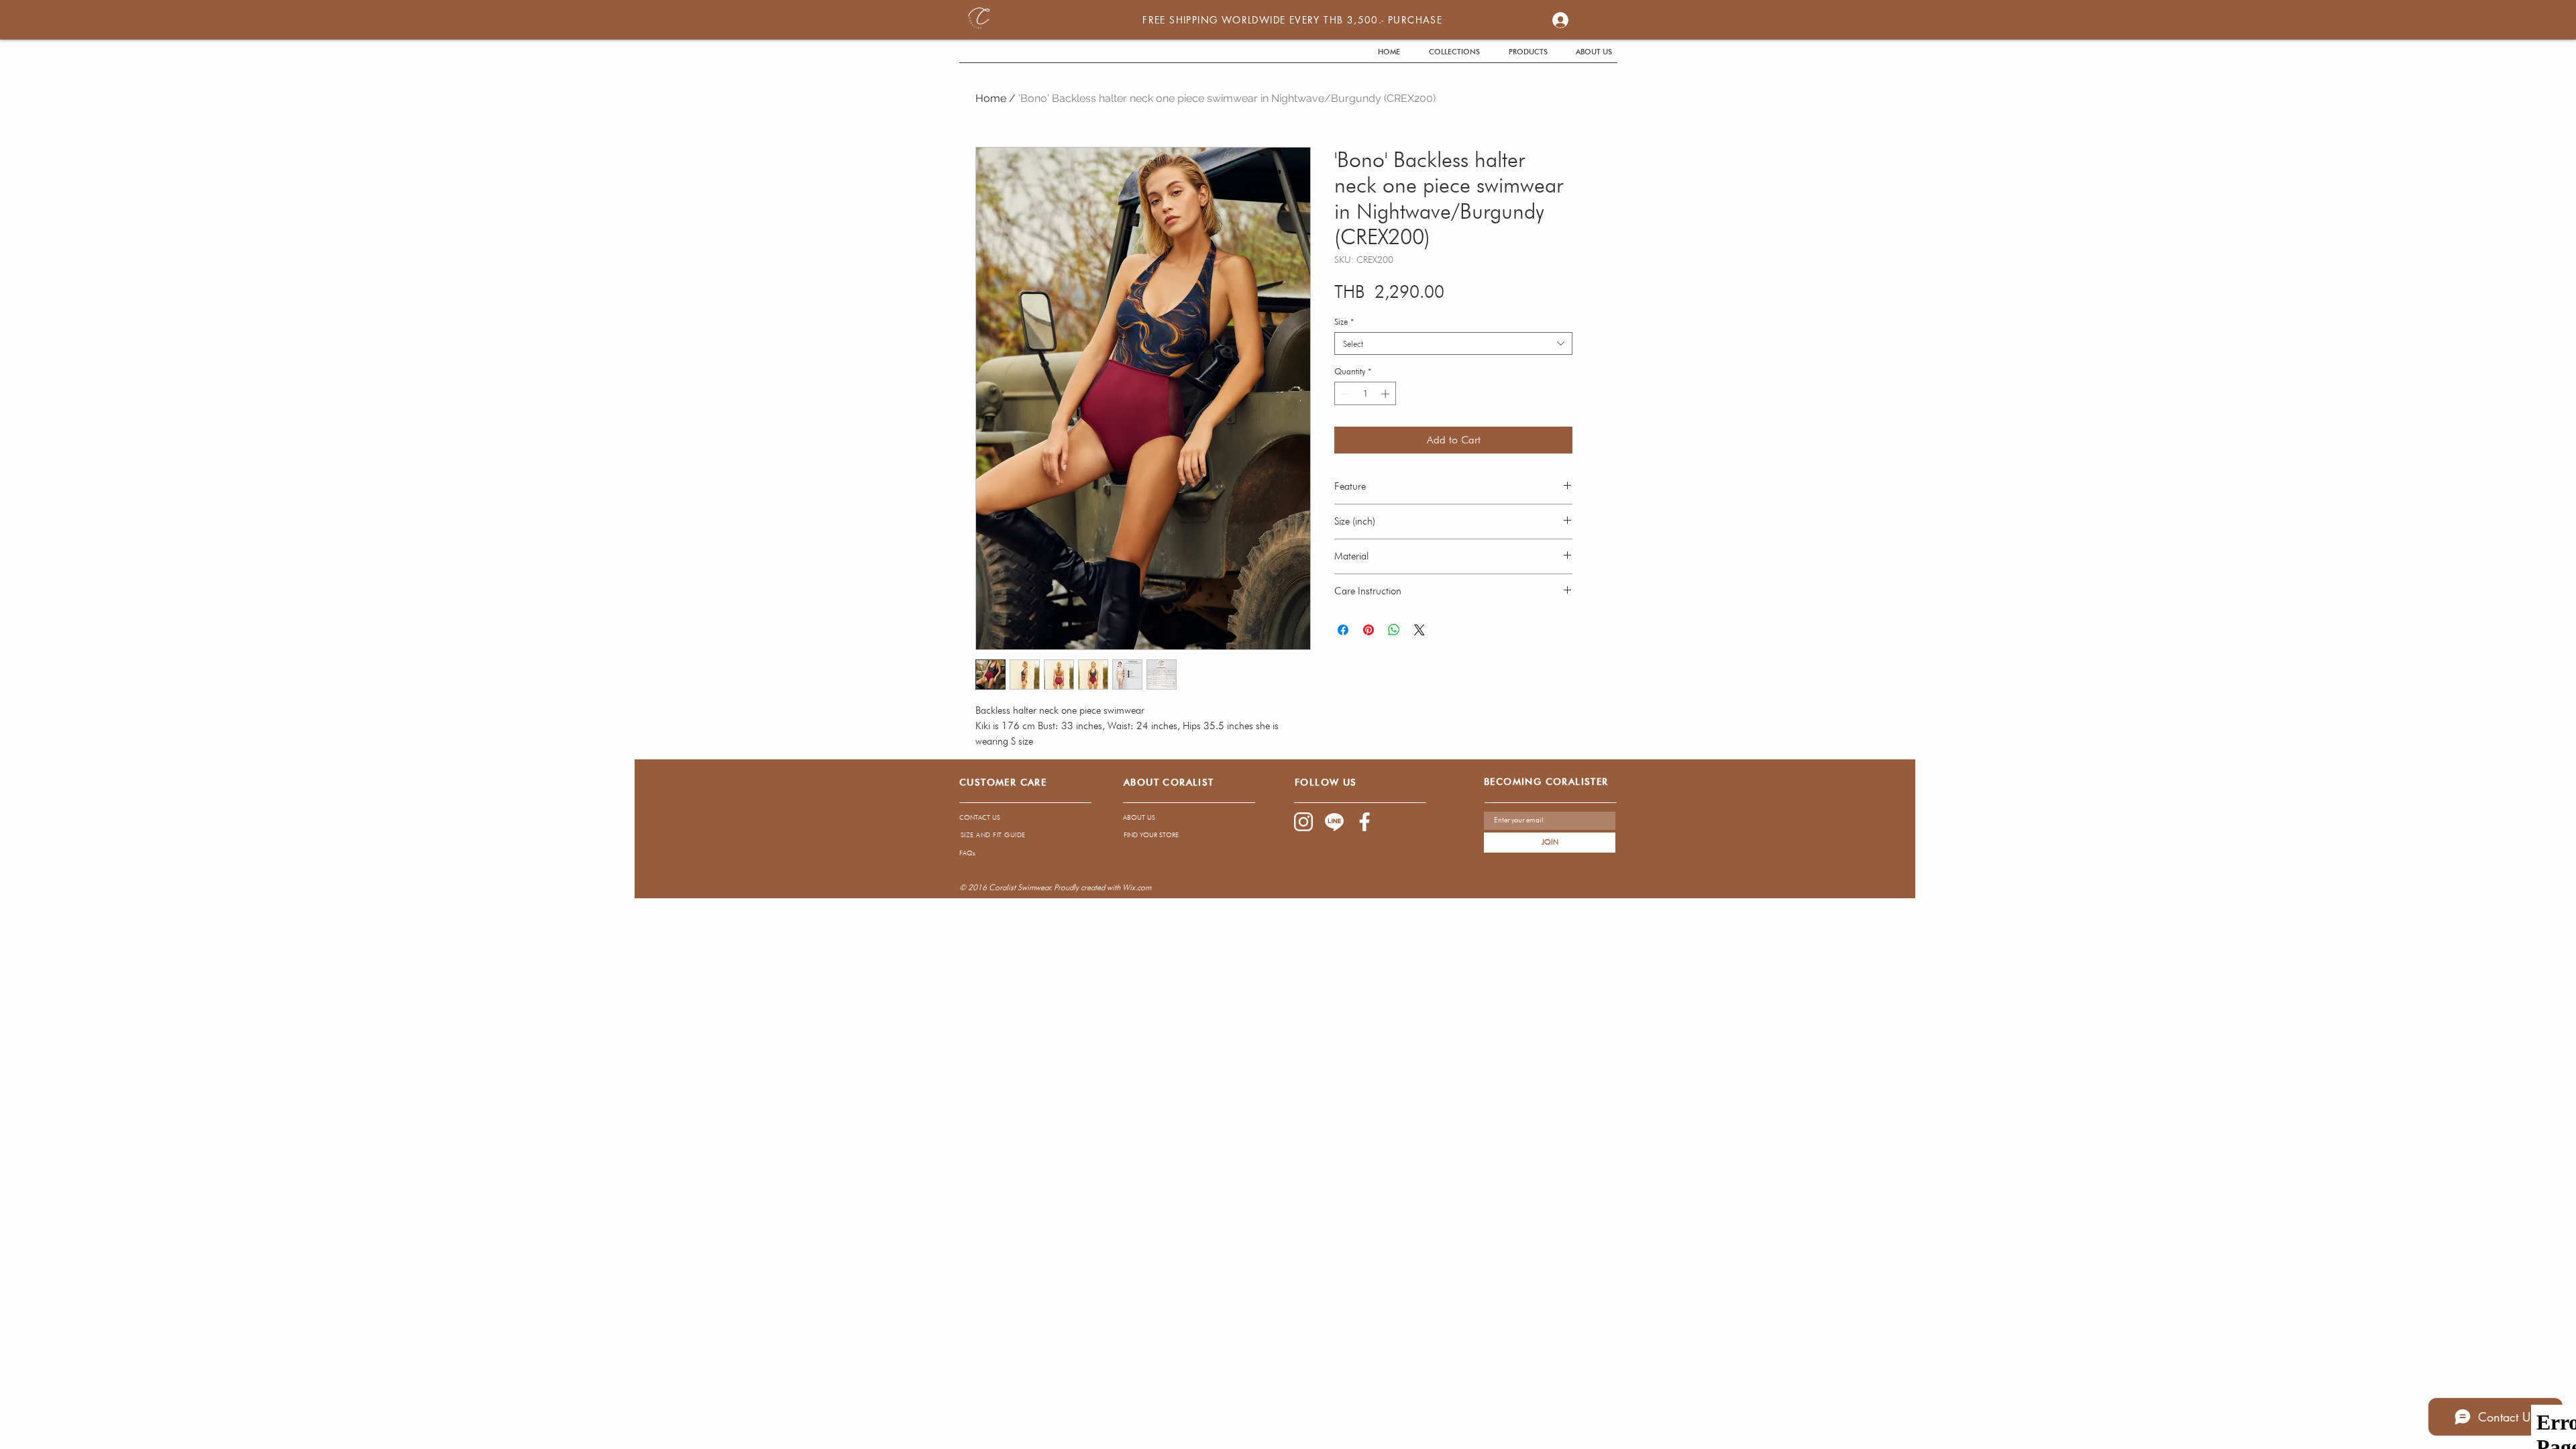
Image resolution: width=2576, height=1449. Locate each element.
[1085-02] (1303, 822)
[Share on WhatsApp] (1394, 630)
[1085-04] (1334, 822)
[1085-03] (1365, 822)
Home (991, 98)
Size (1344, 321)
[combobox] (1453, 343)
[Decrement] (1344, 394)
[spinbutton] (1365, 394)
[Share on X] (1419, 630)
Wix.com (1137, 887)
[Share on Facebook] (1343, 630)
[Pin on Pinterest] (1368, 630)
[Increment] (1387, 394)
